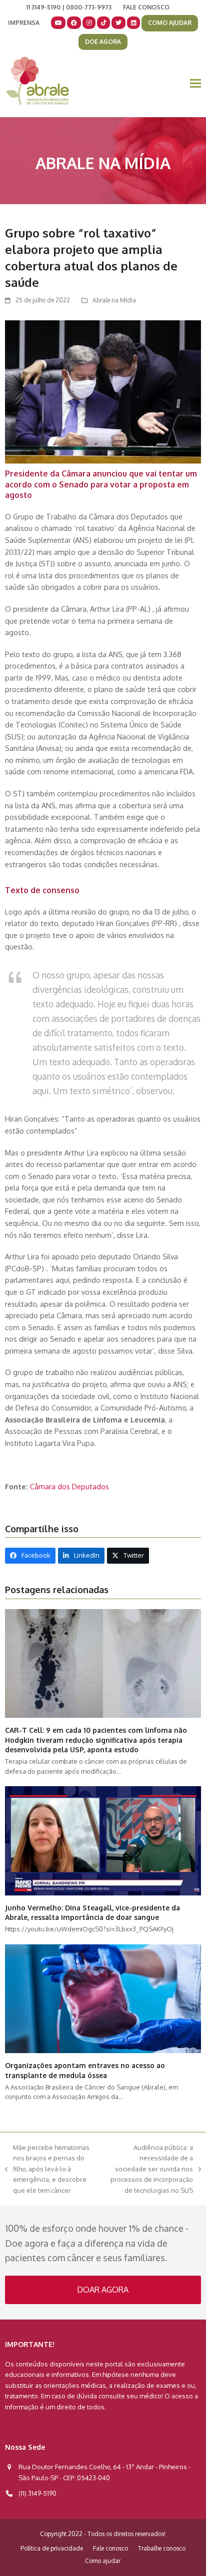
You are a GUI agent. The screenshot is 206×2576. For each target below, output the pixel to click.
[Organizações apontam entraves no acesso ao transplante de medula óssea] (103, 1998)
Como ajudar (103, 2561)
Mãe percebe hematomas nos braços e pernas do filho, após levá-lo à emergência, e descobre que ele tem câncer (47, 2169)
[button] (195, 84)
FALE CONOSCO (146, 7)
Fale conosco (110, 2548)
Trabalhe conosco (162, 2548)
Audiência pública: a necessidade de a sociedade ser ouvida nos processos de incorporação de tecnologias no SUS (150, 2169)
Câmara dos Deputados (69, 1486)
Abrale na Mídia (114, 300)
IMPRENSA (24, 23)
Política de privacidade (52, 2548)
